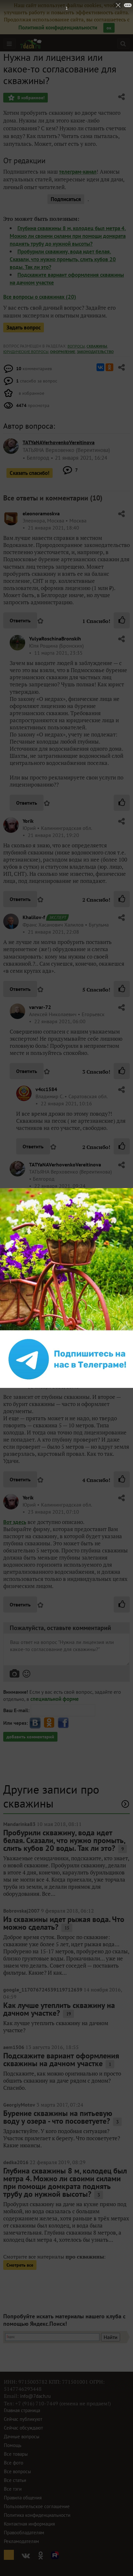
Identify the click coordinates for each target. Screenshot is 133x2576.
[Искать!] (123, 43)
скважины (97, 346)
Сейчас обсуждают (23, 2428)
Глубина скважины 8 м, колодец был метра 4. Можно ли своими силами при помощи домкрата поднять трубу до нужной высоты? (68, 236)
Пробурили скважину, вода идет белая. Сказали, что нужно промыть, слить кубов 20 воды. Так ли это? (63, 259)
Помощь (13, 2445)
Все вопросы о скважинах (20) (40, 297)
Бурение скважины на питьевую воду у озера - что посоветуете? (58, 2117)
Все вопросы (17, 2471)
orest (28, 1372)
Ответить (20, 620)
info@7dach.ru (35, 2396)
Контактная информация (29, 2524)
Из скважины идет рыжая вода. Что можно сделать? (64, 1923)
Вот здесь (15, 1522)
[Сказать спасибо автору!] (122, 620)
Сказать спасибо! (30, 473)
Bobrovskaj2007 (21, 1911)
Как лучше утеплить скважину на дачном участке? (59, 2009)
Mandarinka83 (19, 1824)
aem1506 (14, 2047)
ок (109, 28)
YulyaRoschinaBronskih (55, 639)
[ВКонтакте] (100, 367)
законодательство (95, 352)
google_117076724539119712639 (43, 1990)
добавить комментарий (30, 1737)
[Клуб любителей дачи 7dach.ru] (31, 44)
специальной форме (55, 1699)
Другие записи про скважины (51, 1796)
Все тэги (13, 2489)
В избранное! (30, 98)
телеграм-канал (78, 172)
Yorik (28, 821)
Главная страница (22, 2410)
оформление (63, 352)
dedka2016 (16, 2162)
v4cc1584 (46, 1089)
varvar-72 (40, 1007)
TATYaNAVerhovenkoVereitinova (65, 1165)
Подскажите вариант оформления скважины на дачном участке (61, 2060)
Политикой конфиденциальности (58, 27)
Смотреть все (20, 2265)
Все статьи (15, 2480)
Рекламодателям (21, 2541)
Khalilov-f (34, 917)
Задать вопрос (24, 327)
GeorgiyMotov (19, 2105)
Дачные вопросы (22, 2436)
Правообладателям (24, 2533)
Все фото (14, 2463)
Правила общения (23, 2498)
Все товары (16, 2454)
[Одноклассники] (109, 367)
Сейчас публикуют (23, 2419)
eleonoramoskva (41, 513)
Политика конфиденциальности (37, 2515)
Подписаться (66, 199)
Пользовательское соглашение (37, 2506)
